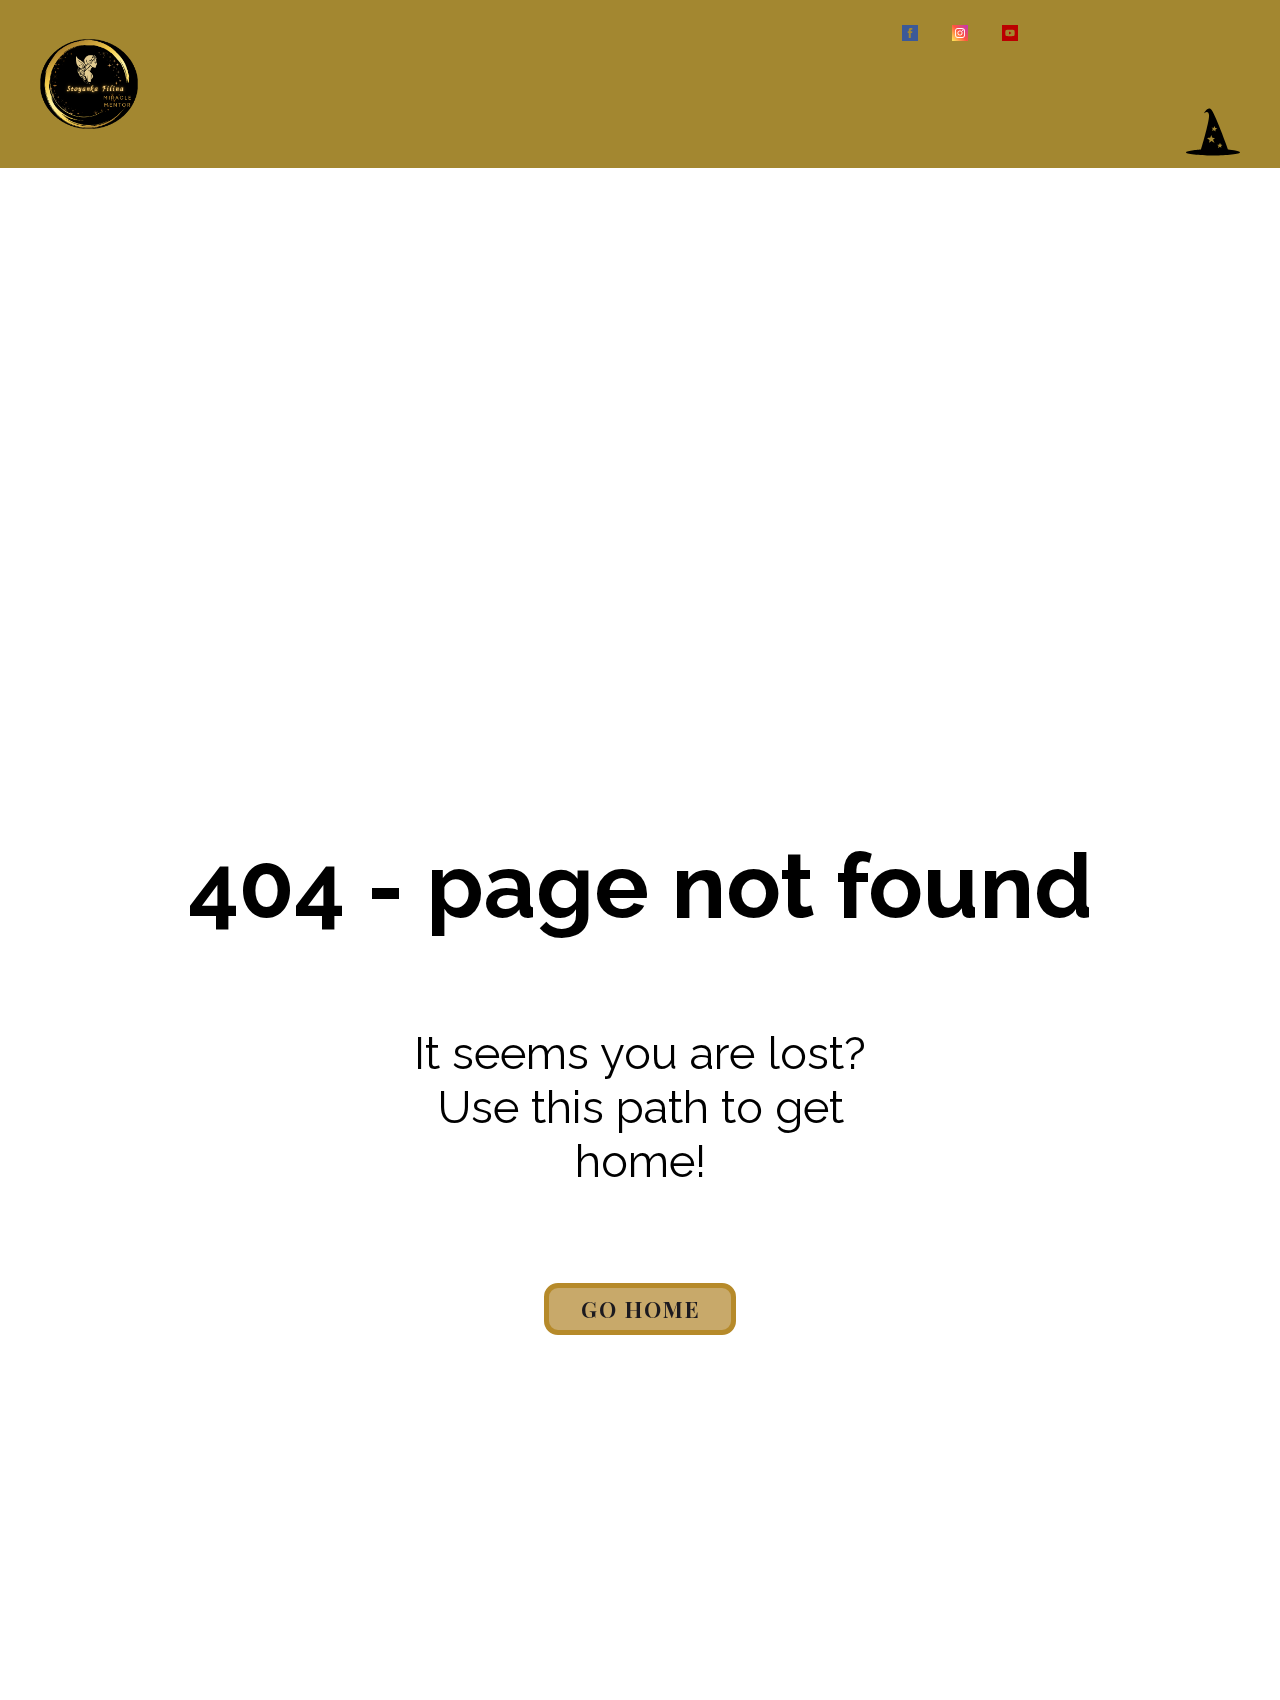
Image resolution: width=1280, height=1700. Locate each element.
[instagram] (960, 33)
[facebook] (910, 33)
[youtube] (1010, 33)
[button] (1213, 132)
